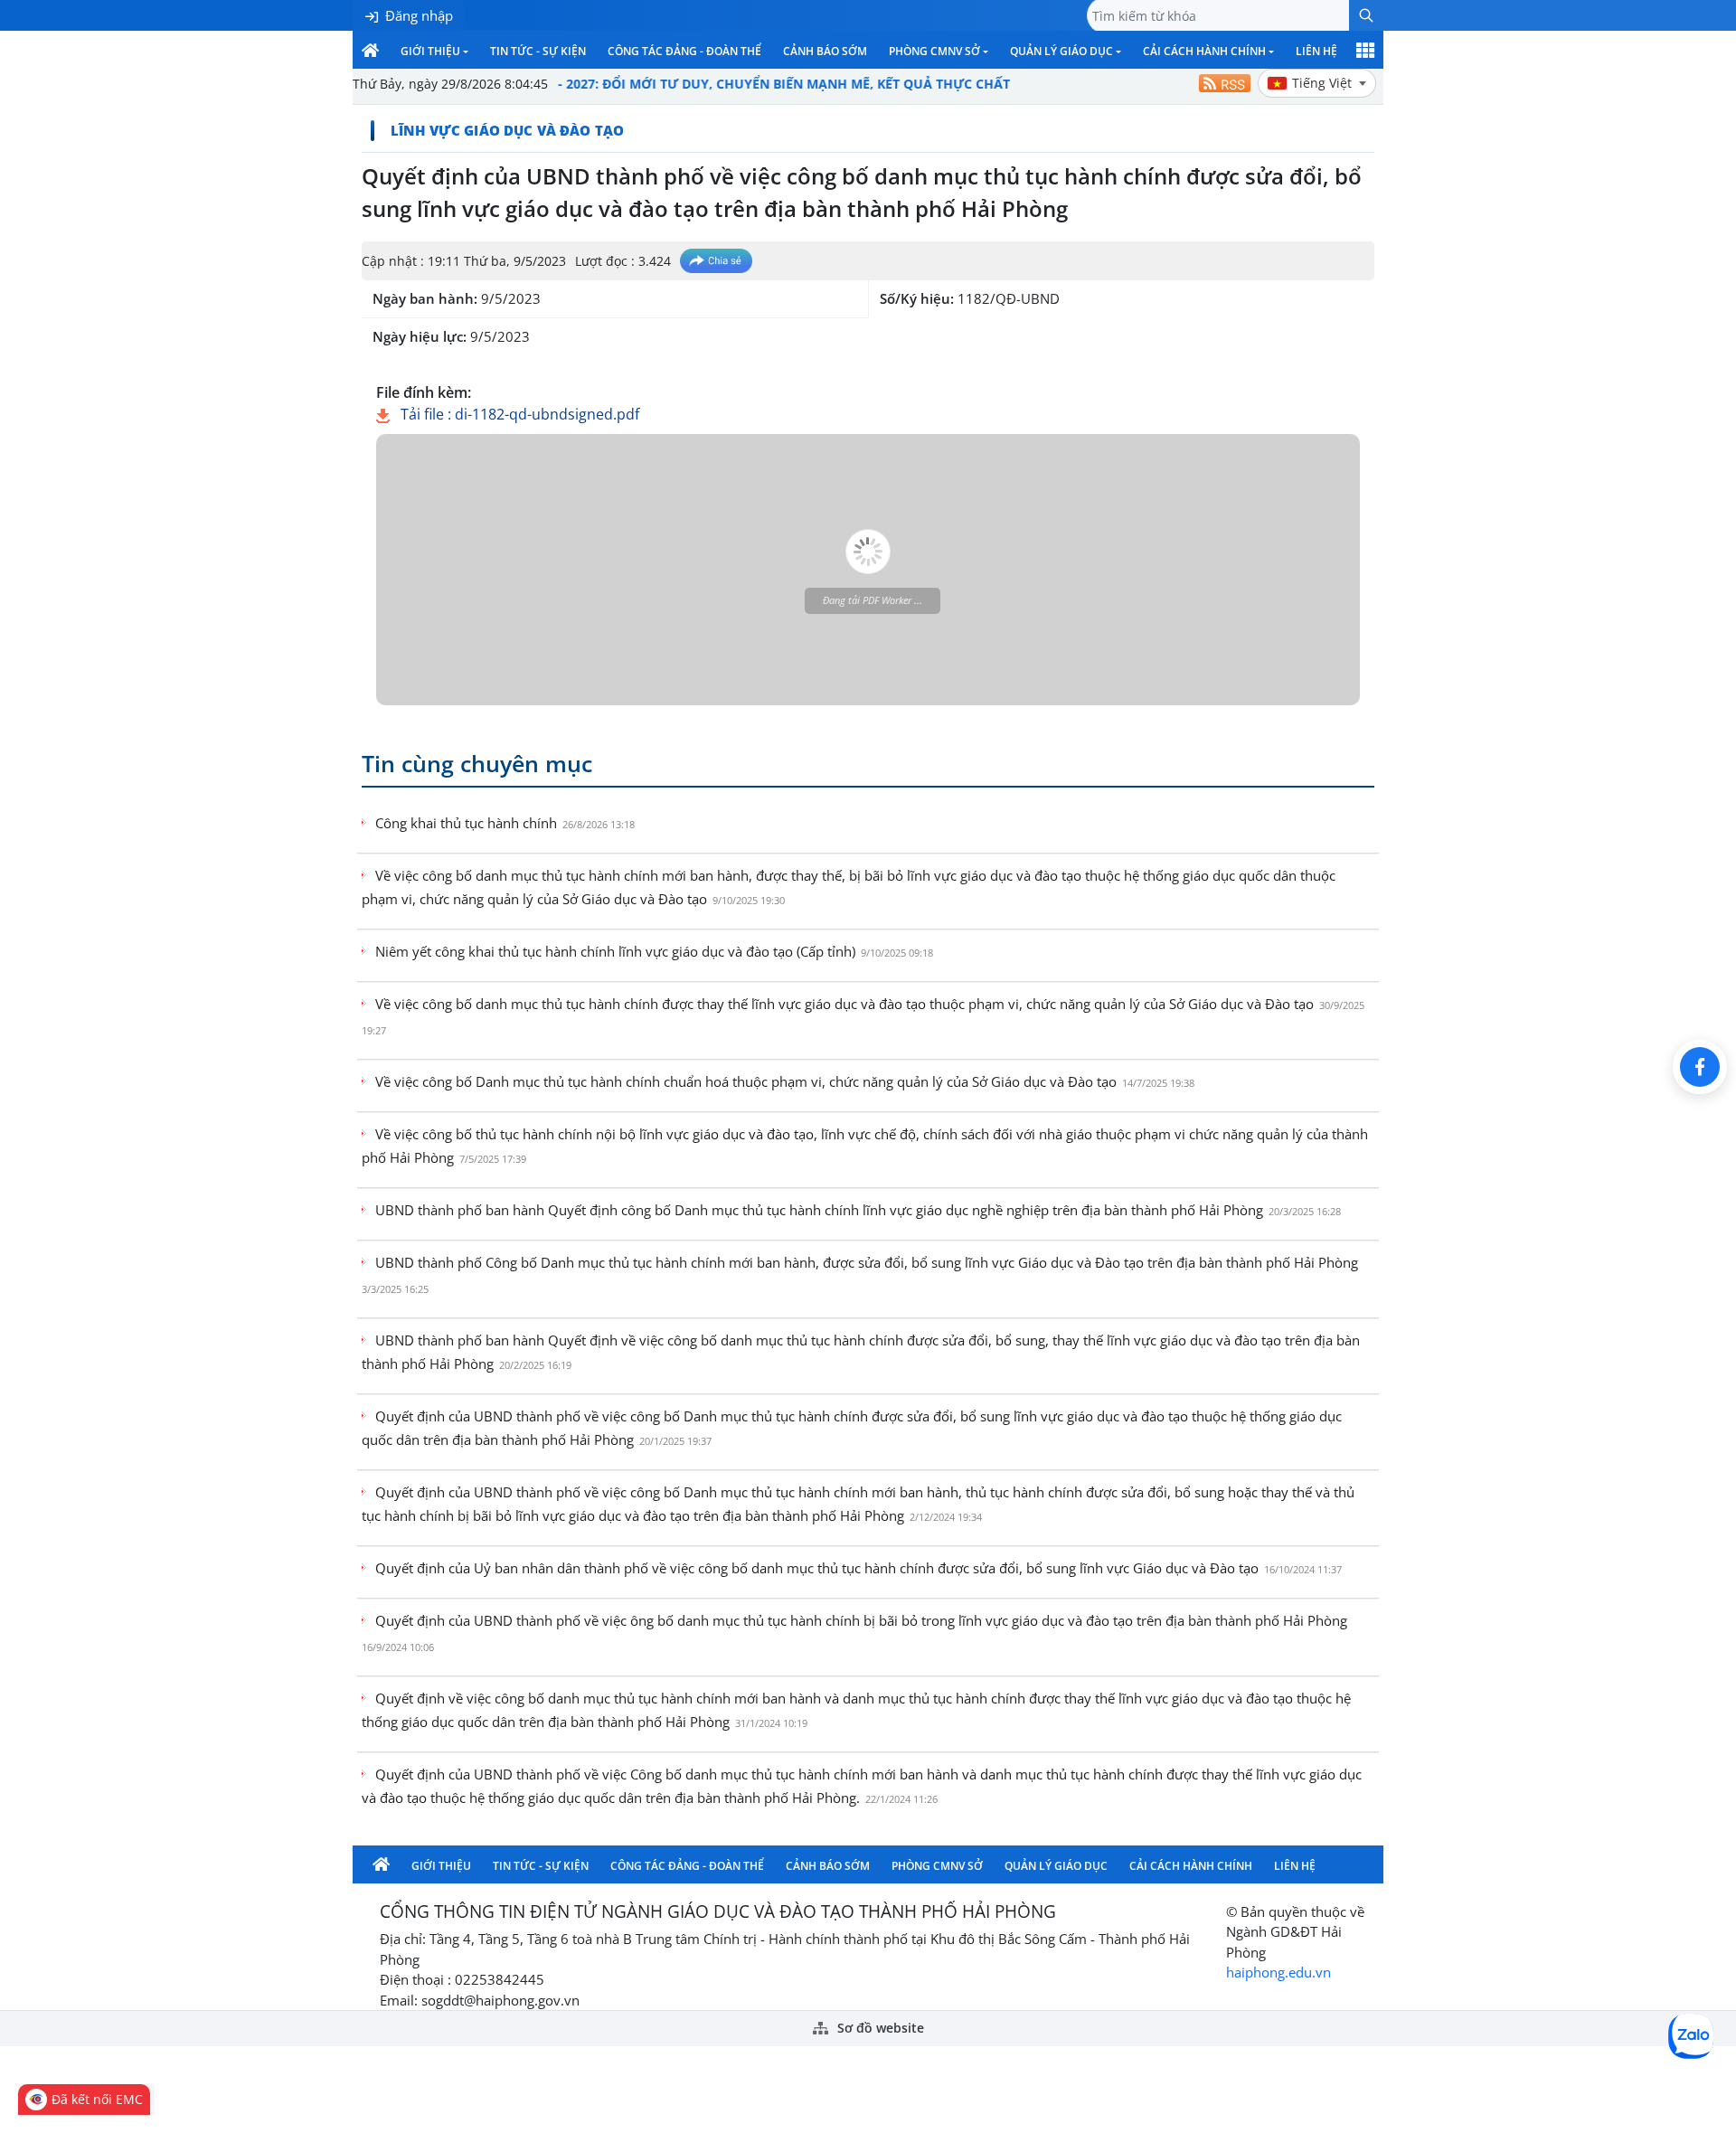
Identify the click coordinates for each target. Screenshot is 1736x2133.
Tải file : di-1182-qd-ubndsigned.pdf (518, 414)
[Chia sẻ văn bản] (716, 261)
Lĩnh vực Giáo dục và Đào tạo (507, 130)
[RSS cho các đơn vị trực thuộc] (1225, 83)
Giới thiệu (430, 51)
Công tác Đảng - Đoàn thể (684, 51)
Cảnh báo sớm (825, 51)
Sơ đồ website (879, 2028)
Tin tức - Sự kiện (538, 51)
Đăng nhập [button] (419, 15)
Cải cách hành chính (1204, 51)
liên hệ (1316, 51)
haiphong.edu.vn (1278, 1972)
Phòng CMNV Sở (934, 51)
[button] (1366, 15)
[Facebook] (1700, 1067)
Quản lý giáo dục (1061, 51)
